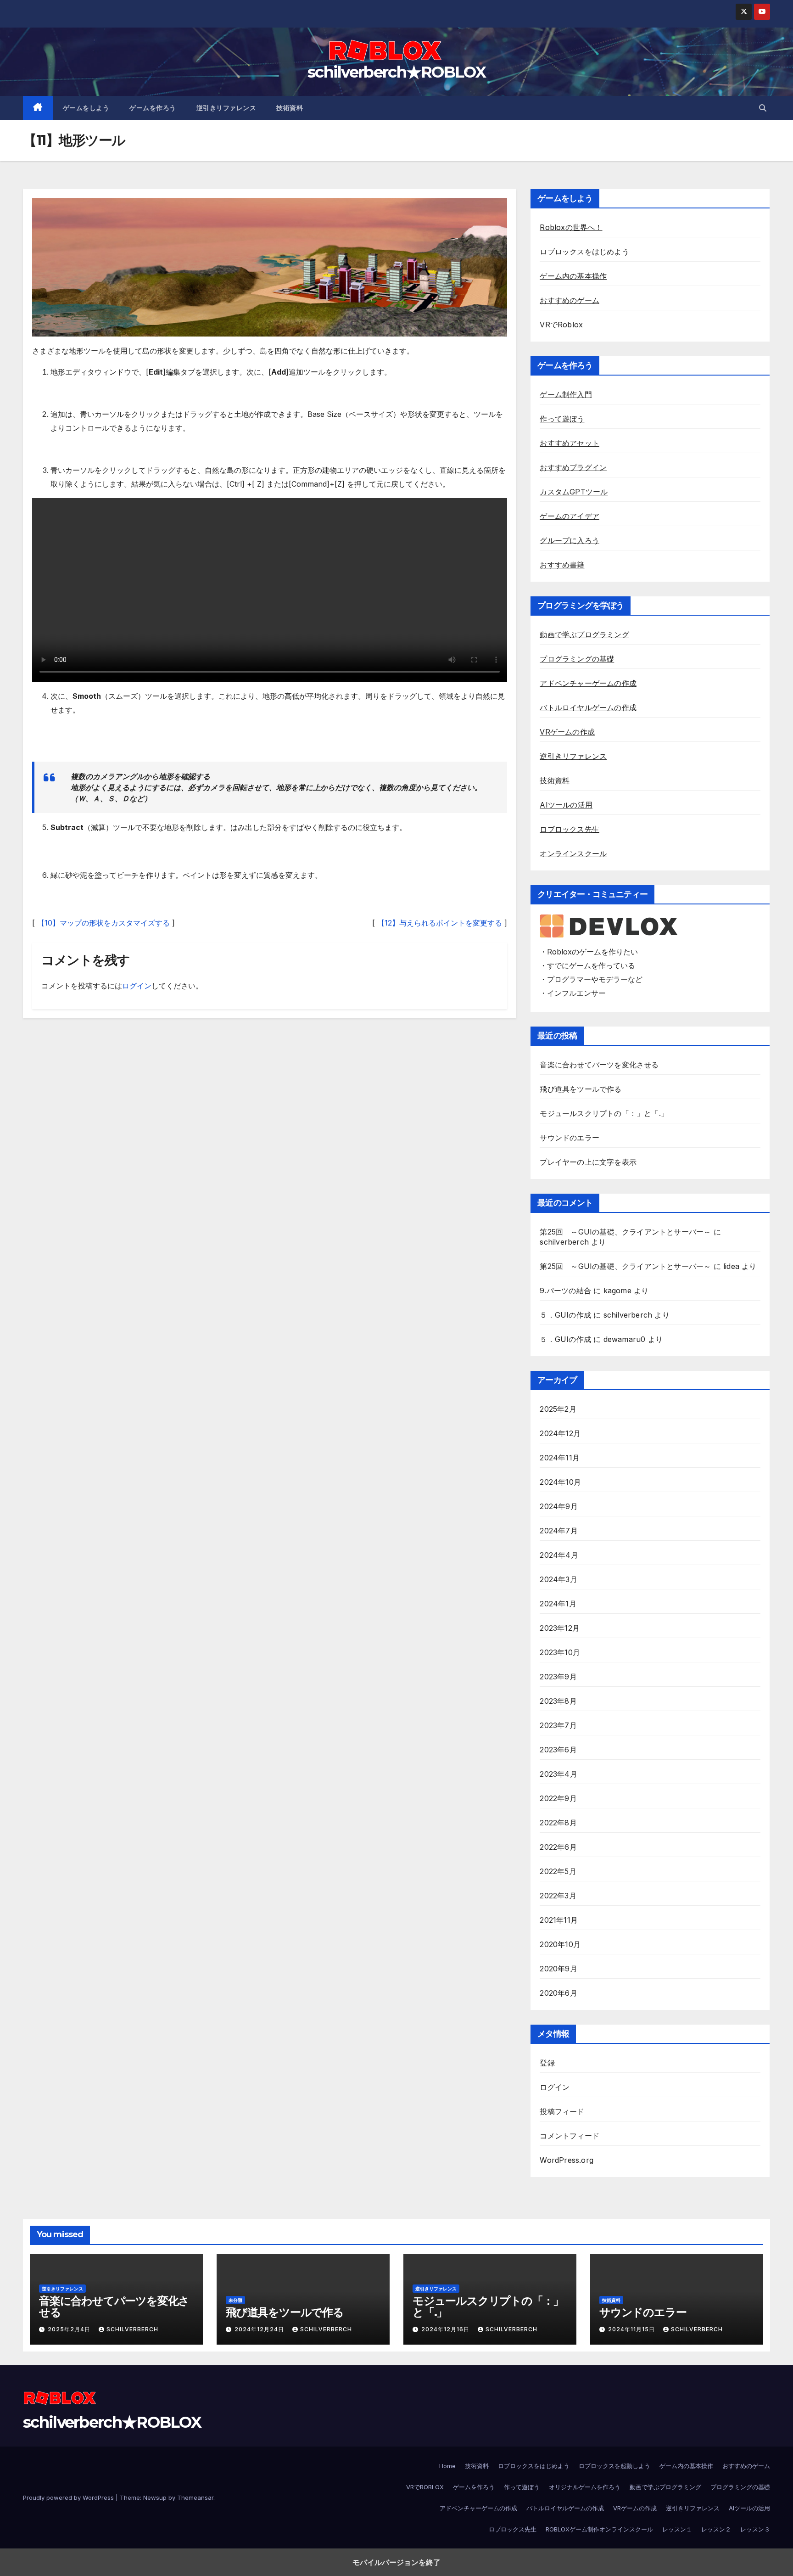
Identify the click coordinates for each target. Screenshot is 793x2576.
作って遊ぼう (562, 419)
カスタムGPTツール (574, 492)
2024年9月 (558, 1506)
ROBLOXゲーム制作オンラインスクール (599, 2529)
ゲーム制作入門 (566, 394)
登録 (547, 2063)
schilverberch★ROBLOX (396, 72)
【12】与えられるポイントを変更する (440, 923)
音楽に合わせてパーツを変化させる (599, 1065)
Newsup (155, 2497)
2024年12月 (560, 1433)
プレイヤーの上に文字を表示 (588, 1162)
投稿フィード (562, 2111)
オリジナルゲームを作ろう (585, 2487)
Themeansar (195, 2497)
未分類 (235, 2300)
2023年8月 (558, 1701)
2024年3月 (558, 1579)
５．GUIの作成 (565, 1315)
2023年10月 (560, 1652)
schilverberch (564, 1242)
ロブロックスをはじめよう (584, 252)
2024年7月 (558, 1531)
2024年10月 (560, 1482)
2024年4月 (559, 1555)
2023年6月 (558, 1750)
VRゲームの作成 (567, 732)
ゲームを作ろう (153, 108)
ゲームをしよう (86, 108)
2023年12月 (560, 1628)
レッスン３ (755, 2529)
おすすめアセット (570, 443)
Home (447, 2466)
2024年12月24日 (260, 2329)
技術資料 (290, 108)
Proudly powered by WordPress (69, 2497)
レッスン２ (716, 2529)
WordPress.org (567, 2160)
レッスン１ (677, 2529)
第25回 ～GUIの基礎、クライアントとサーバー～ (625, 1232)
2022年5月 (558, 1871)
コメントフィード (570, 2136)
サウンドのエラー (570, 1138)
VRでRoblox (561, 325)
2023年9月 (558, 1677)
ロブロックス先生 (570, 829)
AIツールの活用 (566, 805)
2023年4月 (558, 1774)
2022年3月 (558, 1896)
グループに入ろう (570, 540)
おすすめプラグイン (573, 467)
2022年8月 (558, 1823)
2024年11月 (560, 1458)
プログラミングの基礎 (577, 659)
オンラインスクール (573, 853)
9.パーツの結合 (565, 1291)
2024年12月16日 (446, 2329)
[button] (763, 108)
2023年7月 (558, 1725)
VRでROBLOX (425, 2487)
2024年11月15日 (632, 2329)
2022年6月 (558, 1847)
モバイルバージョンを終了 (396, 2562)
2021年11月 (559, 1920)
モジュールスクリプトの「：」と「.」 (604, 1113)
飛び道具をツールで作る (581, 1089)
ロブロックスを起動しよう (614, 2466)
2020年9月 (558, 1969)
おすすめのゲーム (570, 300)
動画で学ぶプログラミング (584, 634)
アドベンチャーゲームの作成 (588, 683)
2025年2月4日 (70, 2329)
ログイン (137, 986)
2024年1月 (558, 1604)
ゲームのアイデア (570, 516)
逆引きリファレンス (226, 108)
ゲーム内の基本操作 (573, 276)
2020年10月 (560, 1944)
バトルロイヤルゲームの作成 (588, 707)
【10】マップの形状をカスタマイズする (103, 923)
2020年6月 (558, 1993)
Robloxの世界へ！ (571, 227)
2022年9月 (558, 1798)
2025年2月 (558, 1409)
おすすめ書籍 (562, 565)
